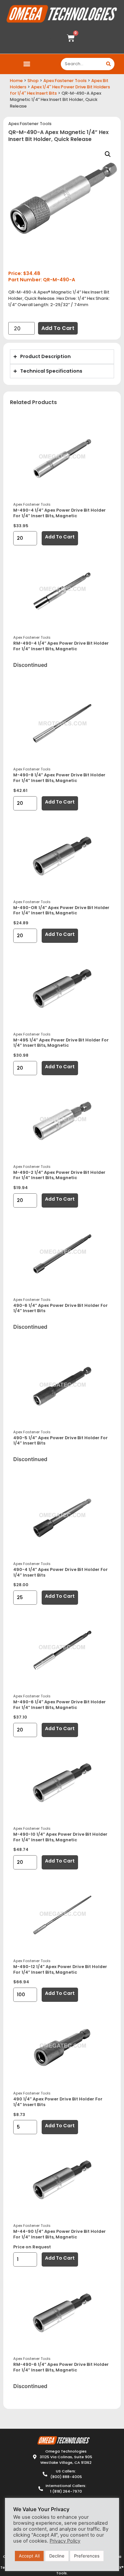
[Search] (108, 64)
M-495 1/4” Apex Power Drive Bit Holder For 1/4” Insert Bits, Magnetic (61, 1043)
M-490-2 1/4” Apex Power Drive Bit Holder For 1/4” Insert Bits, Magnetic (59, 1175)
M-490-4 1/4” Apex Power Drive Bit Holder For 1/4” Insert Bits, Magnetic (60, 513)
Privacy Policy (65, 2541)
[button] (27, 64)
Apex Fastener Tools (65, 81)
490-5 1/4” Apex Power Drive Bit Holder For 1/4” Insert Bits (61, 1441)
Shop (33, 81)
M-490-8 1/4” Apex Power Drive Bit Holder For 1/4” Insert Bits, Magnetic (59, 778)
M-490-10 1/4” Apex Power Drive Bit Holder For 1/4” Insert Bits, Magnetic (60, 1837)
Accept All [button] (29, 2556)
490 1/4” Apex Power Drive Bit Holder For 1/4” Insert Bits (58, 2102)
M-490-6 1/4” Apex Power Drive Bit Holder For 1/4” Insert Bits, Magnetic (60, 1705)
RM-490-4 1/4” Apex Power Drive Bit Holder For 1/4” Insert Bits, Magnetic (61, 646)
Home (16, 81)
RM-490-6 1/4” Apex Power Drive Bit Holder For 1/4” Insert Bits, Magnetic (61, 2367)
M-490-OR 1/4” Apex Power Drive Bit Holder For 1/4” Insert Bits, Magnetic (61, 910)
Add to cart (58, 328)
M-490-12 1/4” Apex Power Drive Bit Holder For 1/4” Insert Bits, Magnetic (60, 1969)
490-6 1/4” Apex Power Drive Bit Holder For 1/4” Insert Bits (61, 1308)
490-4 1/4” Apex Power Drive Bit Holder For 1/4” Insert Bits (61, 1572)
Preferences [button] (87, 2556)
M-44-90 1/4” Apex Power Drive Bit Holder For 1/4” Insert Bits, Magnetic (60, 2234)
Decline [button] (57, 2556)
